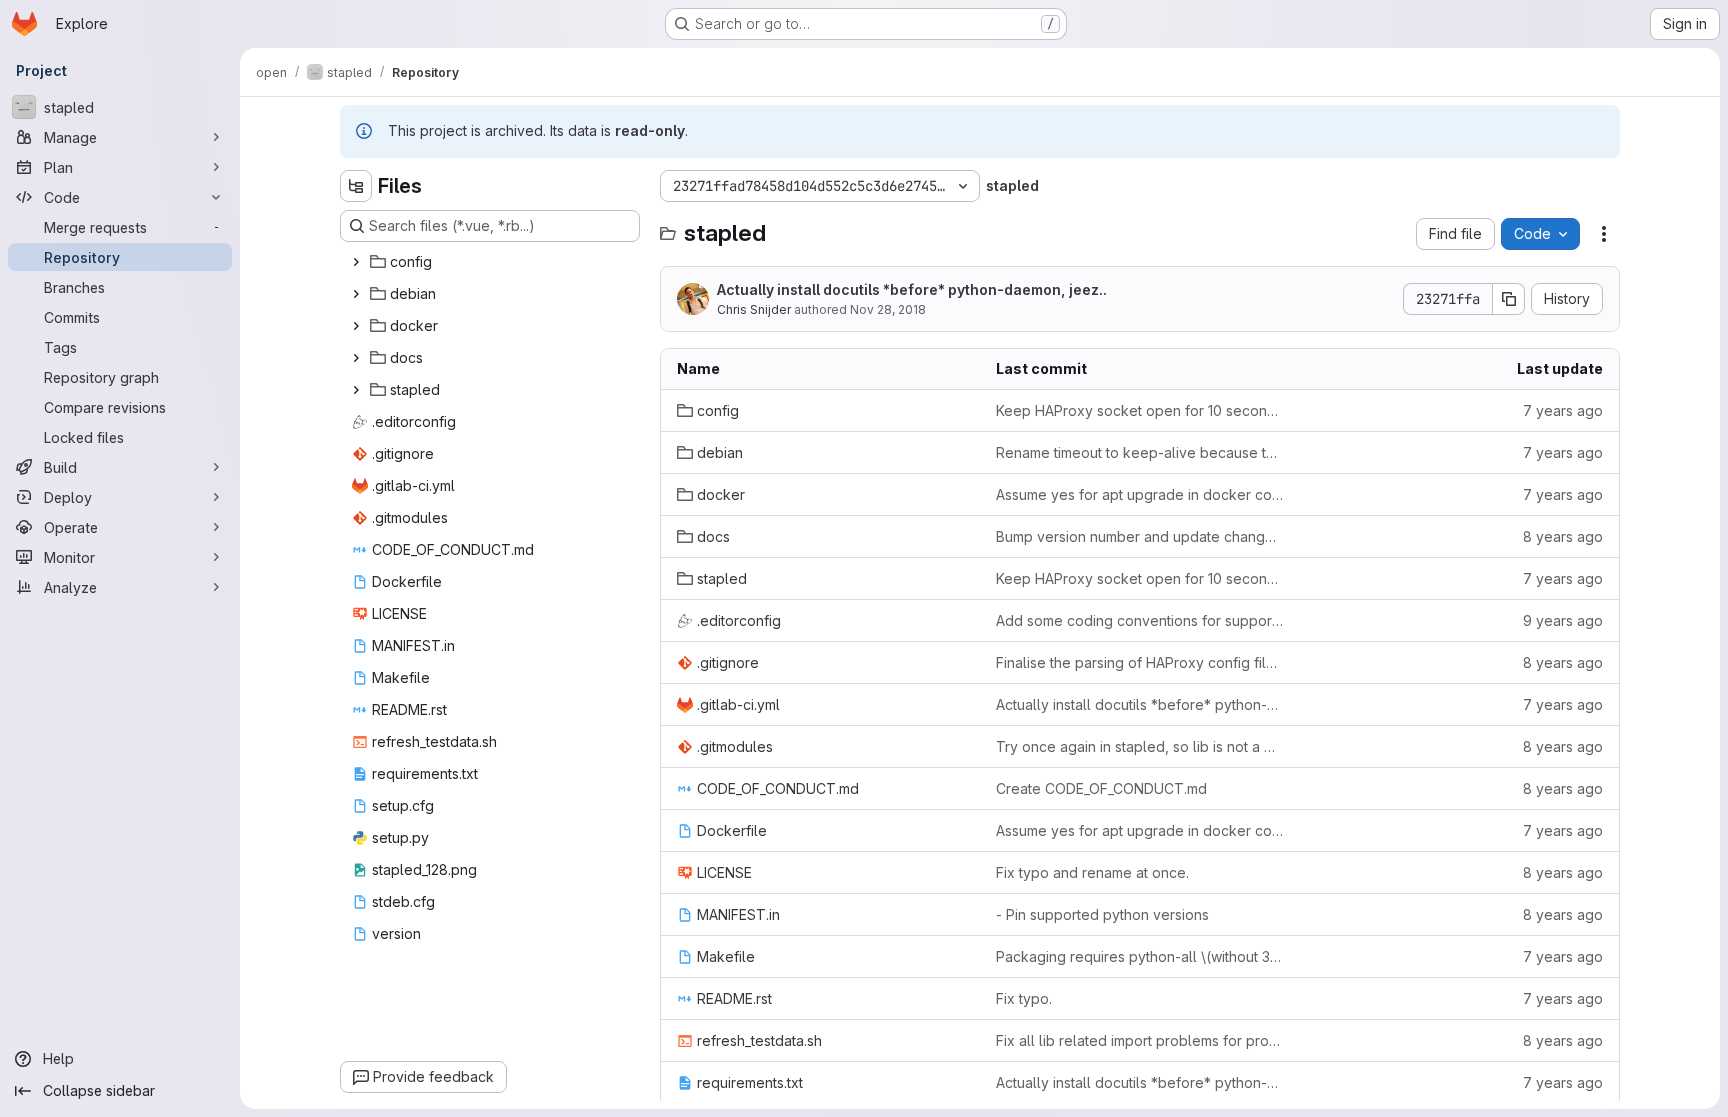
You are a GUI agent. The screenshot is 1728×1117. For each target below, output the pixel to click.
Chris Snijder (754, 309)
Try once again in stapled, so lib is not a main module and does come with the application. (1139, 746)
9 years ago (1563, 620)
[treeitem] (492, 262)
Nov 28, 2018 (888, 309)
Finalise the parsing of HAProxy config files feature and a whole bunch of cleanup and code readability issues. (1139, 662)
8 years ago (1563, 536)
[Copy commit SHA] (1509, 299)
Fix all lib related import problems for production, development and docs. (1139, 1040)
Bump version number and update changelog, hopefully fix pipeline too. (1139, 536)
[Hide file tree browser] (356, 186)
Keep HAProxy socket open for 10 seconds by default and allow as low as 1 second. (1139, 410)
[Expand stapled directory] (356, 390)
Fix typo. (1024, 998)
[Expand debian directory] (356, 294)
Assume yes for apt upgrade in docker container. (1139, 494)
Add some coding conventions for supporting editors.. (1139, 620)
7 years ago (1563, 410)
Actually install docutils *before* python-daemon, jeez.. (912, 289)
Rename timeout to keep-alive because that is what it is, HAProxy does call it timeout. (1139, 452)
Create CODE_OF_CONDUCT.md (1101, 788)
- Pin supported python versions (1102, 914)
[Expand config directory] (356, 262)
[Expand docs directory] (356, 358)
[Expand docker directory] (356, 326)
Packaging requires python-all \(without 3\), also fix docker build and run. (1139, 956)
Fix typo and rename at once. (1092, 872)
